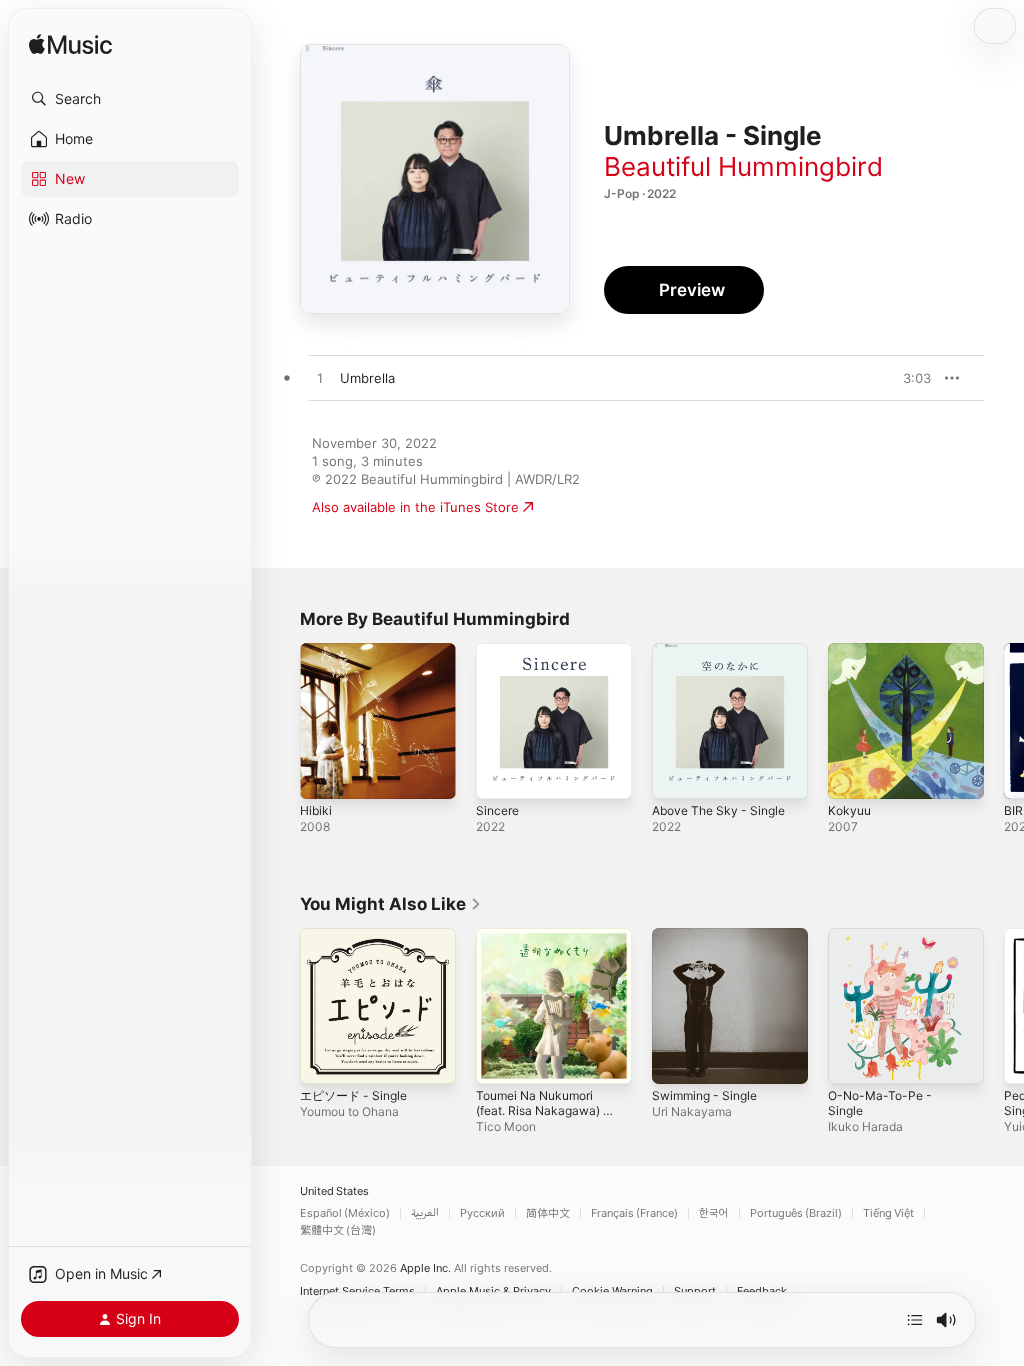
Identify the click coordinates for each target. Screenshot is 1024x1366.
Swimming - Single (704, 1095)
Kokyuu (849, 810)
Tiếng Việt (888, 1213)
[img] (70, 45)
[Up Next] (915, 1320)
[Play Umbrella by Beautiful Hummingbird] (320, 379)
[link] (391, 904)
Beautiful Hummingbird (743, 166)
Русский (482, 1213)
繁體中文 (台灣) (338, 1230)
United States (334, 1191)
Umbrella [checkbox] (367, 378)
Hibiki (316, 810)
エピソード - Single (353, 1095)
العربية (425, 1213)
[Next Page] (1004, 721)
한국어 (714, 1213)
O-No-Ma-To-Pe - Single (880, 1103)
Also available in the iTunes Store (415, 507)
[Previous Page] (280, 721)
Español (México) (345, 1213)
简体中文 (548, 1213)
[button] (130, 99)
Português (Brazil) (796, 1213)
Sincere (497, 810)
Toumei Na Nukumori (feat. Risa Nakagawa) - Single (542, 1110)
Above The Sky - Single (718, 810)
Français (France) (634, 1213)
